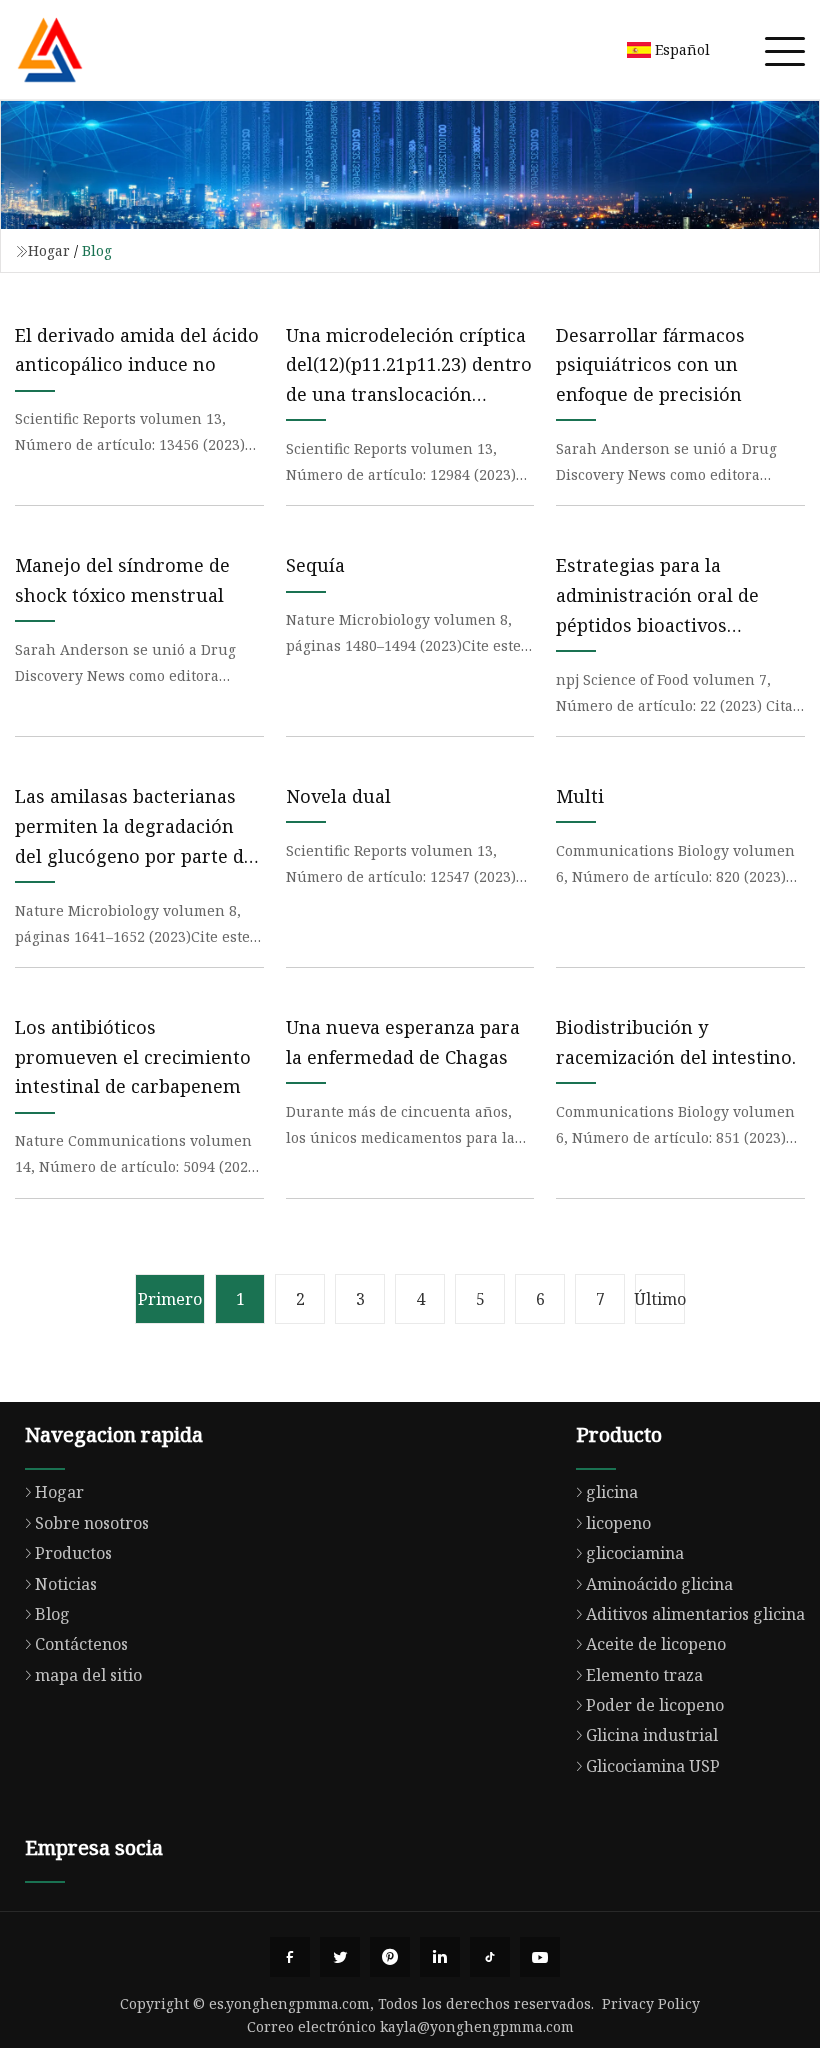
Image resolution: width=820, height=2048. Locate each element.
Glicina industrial (652, 1735)
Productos (73, 1553)
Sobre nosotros (92, 1523)
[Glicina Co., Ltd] (50, 50)
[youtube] (540, 1957)
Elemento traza (644, 1675)
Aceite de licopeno (656, 1644)
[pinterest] (390, 1957)
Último (660, 1299)
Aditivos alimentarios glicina (695, 1614)
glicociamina (635, 1553)
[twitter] (340, 1957)
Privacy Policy (651, 2003)
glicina (612, 1492)
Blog (52, 1614)
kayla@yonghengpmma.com (477, 2026)
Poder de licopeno (655, 1705)
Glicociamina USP (653, 1766)
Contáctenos (81, 1644)
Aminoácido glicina (659, 1584)
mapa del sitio (88, 1675)
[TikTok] (490, 1957)
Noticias (66, 1584)
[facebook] (290, 1957)
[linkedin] (440, 1957)
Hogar (49, 250)
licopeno (618, 1523)
